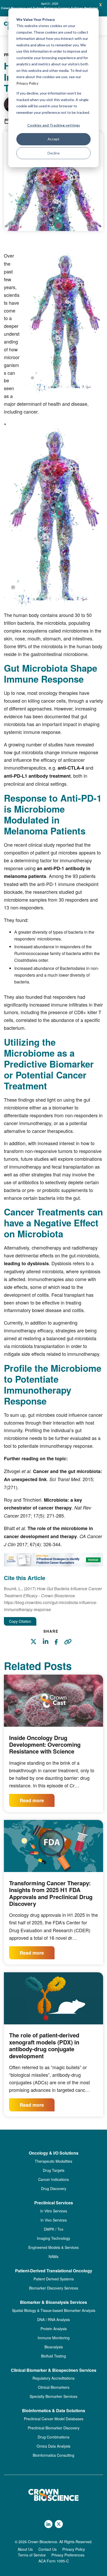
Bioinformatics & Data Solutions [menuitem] (54, 2411)
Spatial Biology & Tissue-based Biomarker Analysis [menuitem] (54, 2310)
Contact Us (48, 2549)
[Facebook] (59, 1643)
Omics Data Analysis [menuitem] (53, 2446)
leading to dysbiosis (26, 1263)
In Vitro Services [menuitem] (54, 2211)
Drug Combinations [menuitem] (53, 2437)
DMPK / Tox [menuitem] (54, 2229)
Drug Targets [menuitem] (54, 2170)
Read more (32, 1800)
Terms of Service (32, 2555)
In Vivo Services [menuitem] (54, 2220)
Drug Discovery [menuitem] (54, 2188)
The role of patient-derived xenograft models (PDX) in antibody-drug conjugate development (44, 2045)
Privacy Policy (27, 83)
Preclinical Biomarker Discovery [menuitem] (54, 2428)
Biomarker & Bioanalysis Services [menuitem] (53, 2302)
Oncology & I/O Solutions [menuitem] (54, 2153)
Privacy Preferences (68, 2555)
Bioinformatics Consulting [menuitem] (53, 2455)
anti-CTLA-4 (71, 768)
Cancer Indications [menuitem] (53, 2179)
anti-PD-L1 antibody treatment (37, 776)
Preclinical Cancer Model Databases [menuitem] (54, 2419)
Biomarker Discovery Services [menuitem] (54, 2288)
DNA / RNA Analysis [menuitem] (53, 2319)
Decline (54, 153)
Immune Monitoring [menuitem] (54, 2338)
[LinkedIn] (48, 1642)
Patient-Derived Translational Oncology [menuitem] (54, 2271)
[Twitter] (36, 1642)
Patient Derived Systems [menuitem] (54, 2279)
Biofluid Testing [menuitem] (53, 2356)
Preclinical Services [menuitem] (54, 2203)
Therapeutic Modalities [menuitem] (53, 2161)
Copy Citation (20, 1621)
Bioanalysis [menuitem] (54, 2347)
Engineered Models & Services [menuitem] (53, 2247)
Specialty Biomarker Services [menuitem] (53, 2396)
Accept (53, 139)
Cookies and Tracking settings (54, 125)
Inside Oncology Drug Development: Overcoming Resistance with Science (45, 1745)
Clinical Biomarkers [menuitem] (54, 2387)
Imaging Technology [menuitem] (53, 2238)
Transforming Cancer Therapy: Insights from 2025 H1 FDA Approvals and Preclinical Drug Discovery (51, 1893)
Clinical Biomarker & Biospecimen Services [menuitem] (54, 2370)
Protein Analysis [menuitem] (54, 2329)
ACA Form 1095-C (54, 2561)
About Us (25, 2549)
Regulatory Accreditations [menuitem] (53, 2378)
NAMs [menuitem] (53, 2256)
